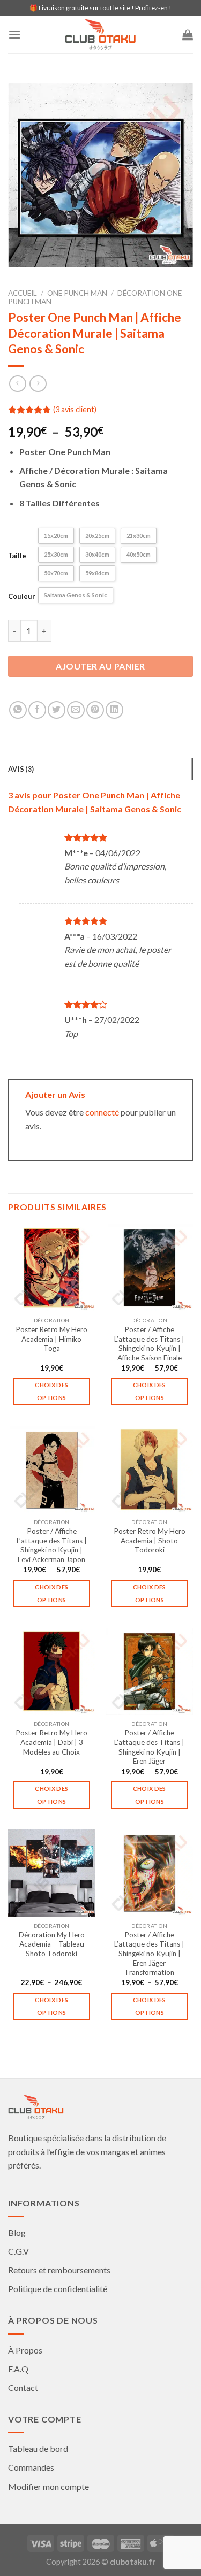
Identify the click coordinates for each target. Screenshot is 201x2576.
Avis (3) (21, 769)
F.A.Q (18, 2369)
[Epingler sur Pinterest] (95, 710)
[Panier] (188, 35)
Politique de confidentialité (58, 2289)
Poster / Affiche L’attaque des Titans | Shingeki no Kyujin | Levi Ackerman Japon (52, 1545)
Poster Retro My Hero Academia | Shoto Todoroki (150, 1540)
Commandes (31, 2467)
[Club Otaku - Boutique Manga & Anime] (101, 35)
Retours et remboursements (59, 2270)
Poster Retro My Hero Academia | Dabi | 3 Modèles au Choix (51, 1742)
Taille (17, 556)
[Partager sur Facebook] (37, 710)
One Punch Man (77, 293)
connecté (102, 1112)
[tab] (100, 769)
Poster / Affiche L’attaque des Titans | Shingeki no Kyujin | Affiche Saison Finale (149, 1344)
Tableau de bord (38, 2448)
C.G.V (18, 2251)
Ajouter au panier (100, 666)
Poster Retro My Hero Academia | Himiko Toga (51, 1339)
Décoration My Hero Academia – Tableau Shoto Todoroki (52, 1944)
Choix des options (51, 1391)
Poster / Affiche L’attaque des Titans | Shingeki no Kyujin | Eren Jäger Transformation (149, 1954)
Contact (23, 2387)
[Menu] (14, 34)
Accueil (23, 293)
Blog (17, 2232)
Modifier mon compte (49, 2486)
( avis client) (75, 409)
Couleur (22, 596)
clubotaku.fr (133, 2562)
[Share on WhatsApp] (18, 710)
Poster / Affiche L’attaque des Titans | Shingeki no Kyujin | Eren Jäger (149, 1747)
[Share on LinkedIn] (114, 710)
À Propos (25, 2350)
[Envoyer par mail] (76, 710)
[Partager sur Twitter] (57, 710)
